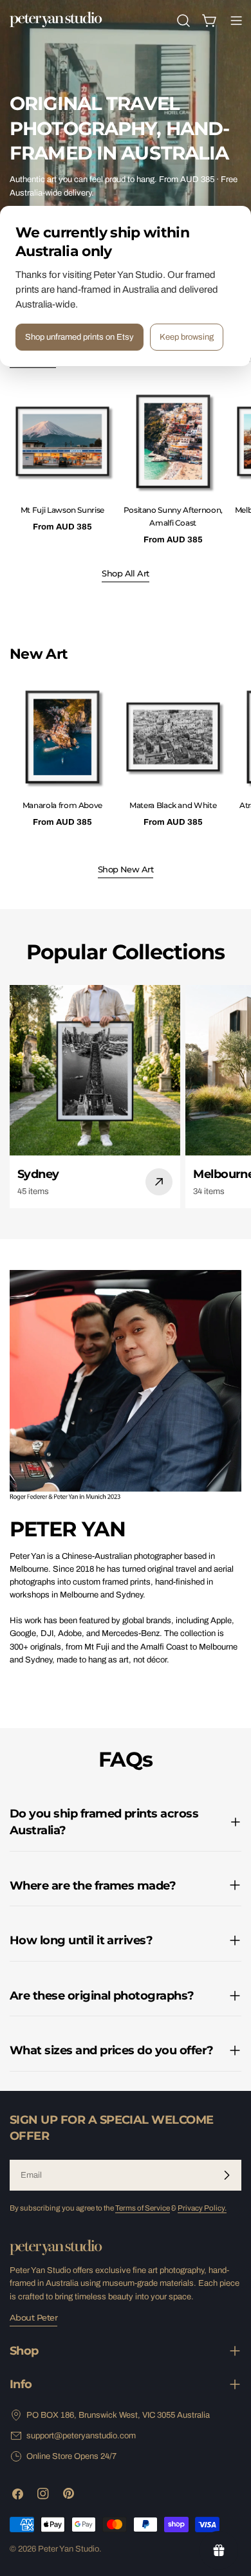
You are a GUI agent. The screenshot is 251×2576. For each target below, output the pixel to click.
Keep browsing (187, 337)
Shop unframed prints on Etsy (79, 337)
